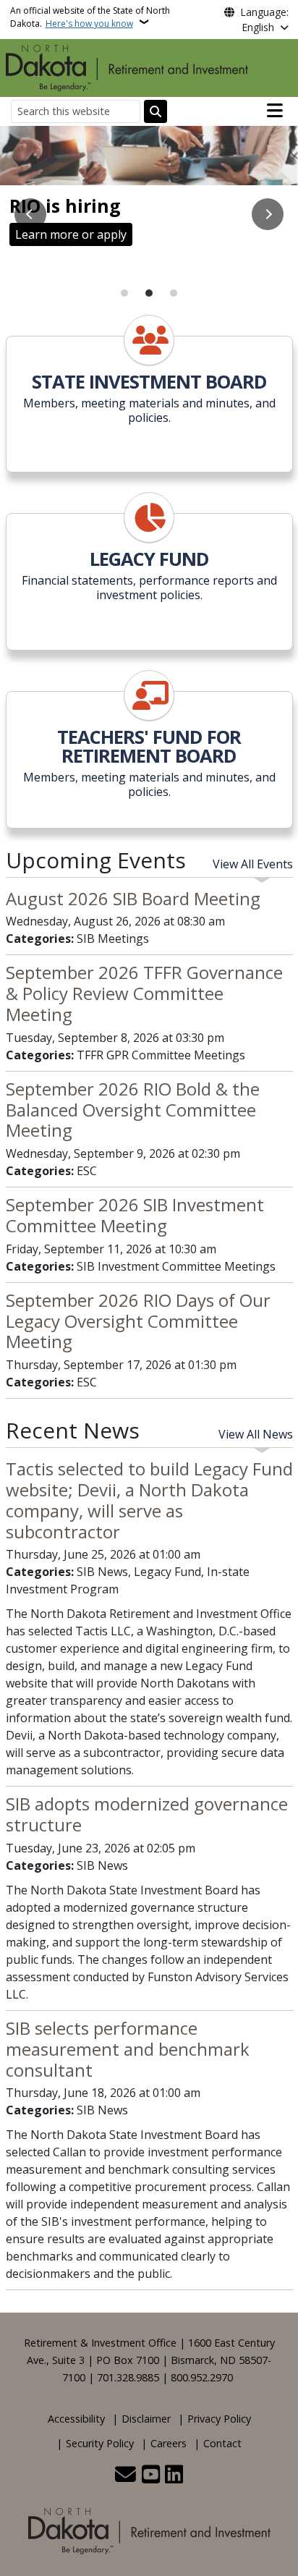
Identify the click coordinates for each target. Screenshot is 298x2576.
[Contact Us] (125, 2475)
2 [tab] (149, 293)
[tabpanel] (149, 192)
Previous (30, 214)
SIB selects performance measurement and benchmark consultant (128, 2049)
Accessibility (76, 2419)
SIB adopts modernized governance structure (147, 1814)
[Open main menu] (275, 111)
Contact (222, 2443)
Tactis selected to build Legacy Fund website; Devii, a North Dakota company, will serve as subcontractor (149, 1500)
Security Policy (100, 2443)
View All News (256, 1434)
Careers (169, 2443)
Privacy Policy (219, 2419)
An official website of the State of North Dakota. (90, 17)
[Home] (127, 67)
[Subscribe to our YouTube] (151, 2475)
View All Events (253, 864)
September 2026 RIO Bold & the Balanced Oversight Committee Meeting (133, 1110)
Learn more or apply (71, 234)
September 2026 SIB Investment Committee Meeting (135, 1215)
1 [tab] (124, 293)
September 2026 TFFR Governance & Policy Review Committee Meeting (144, 993)
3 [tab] (174, 293)
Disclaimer (146, 2419)
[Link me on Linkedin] (174, 2475)
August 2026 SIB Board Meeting (133, 898)
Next (268, 214)
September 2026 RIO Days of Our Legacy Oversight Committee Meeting (138, 1321)
